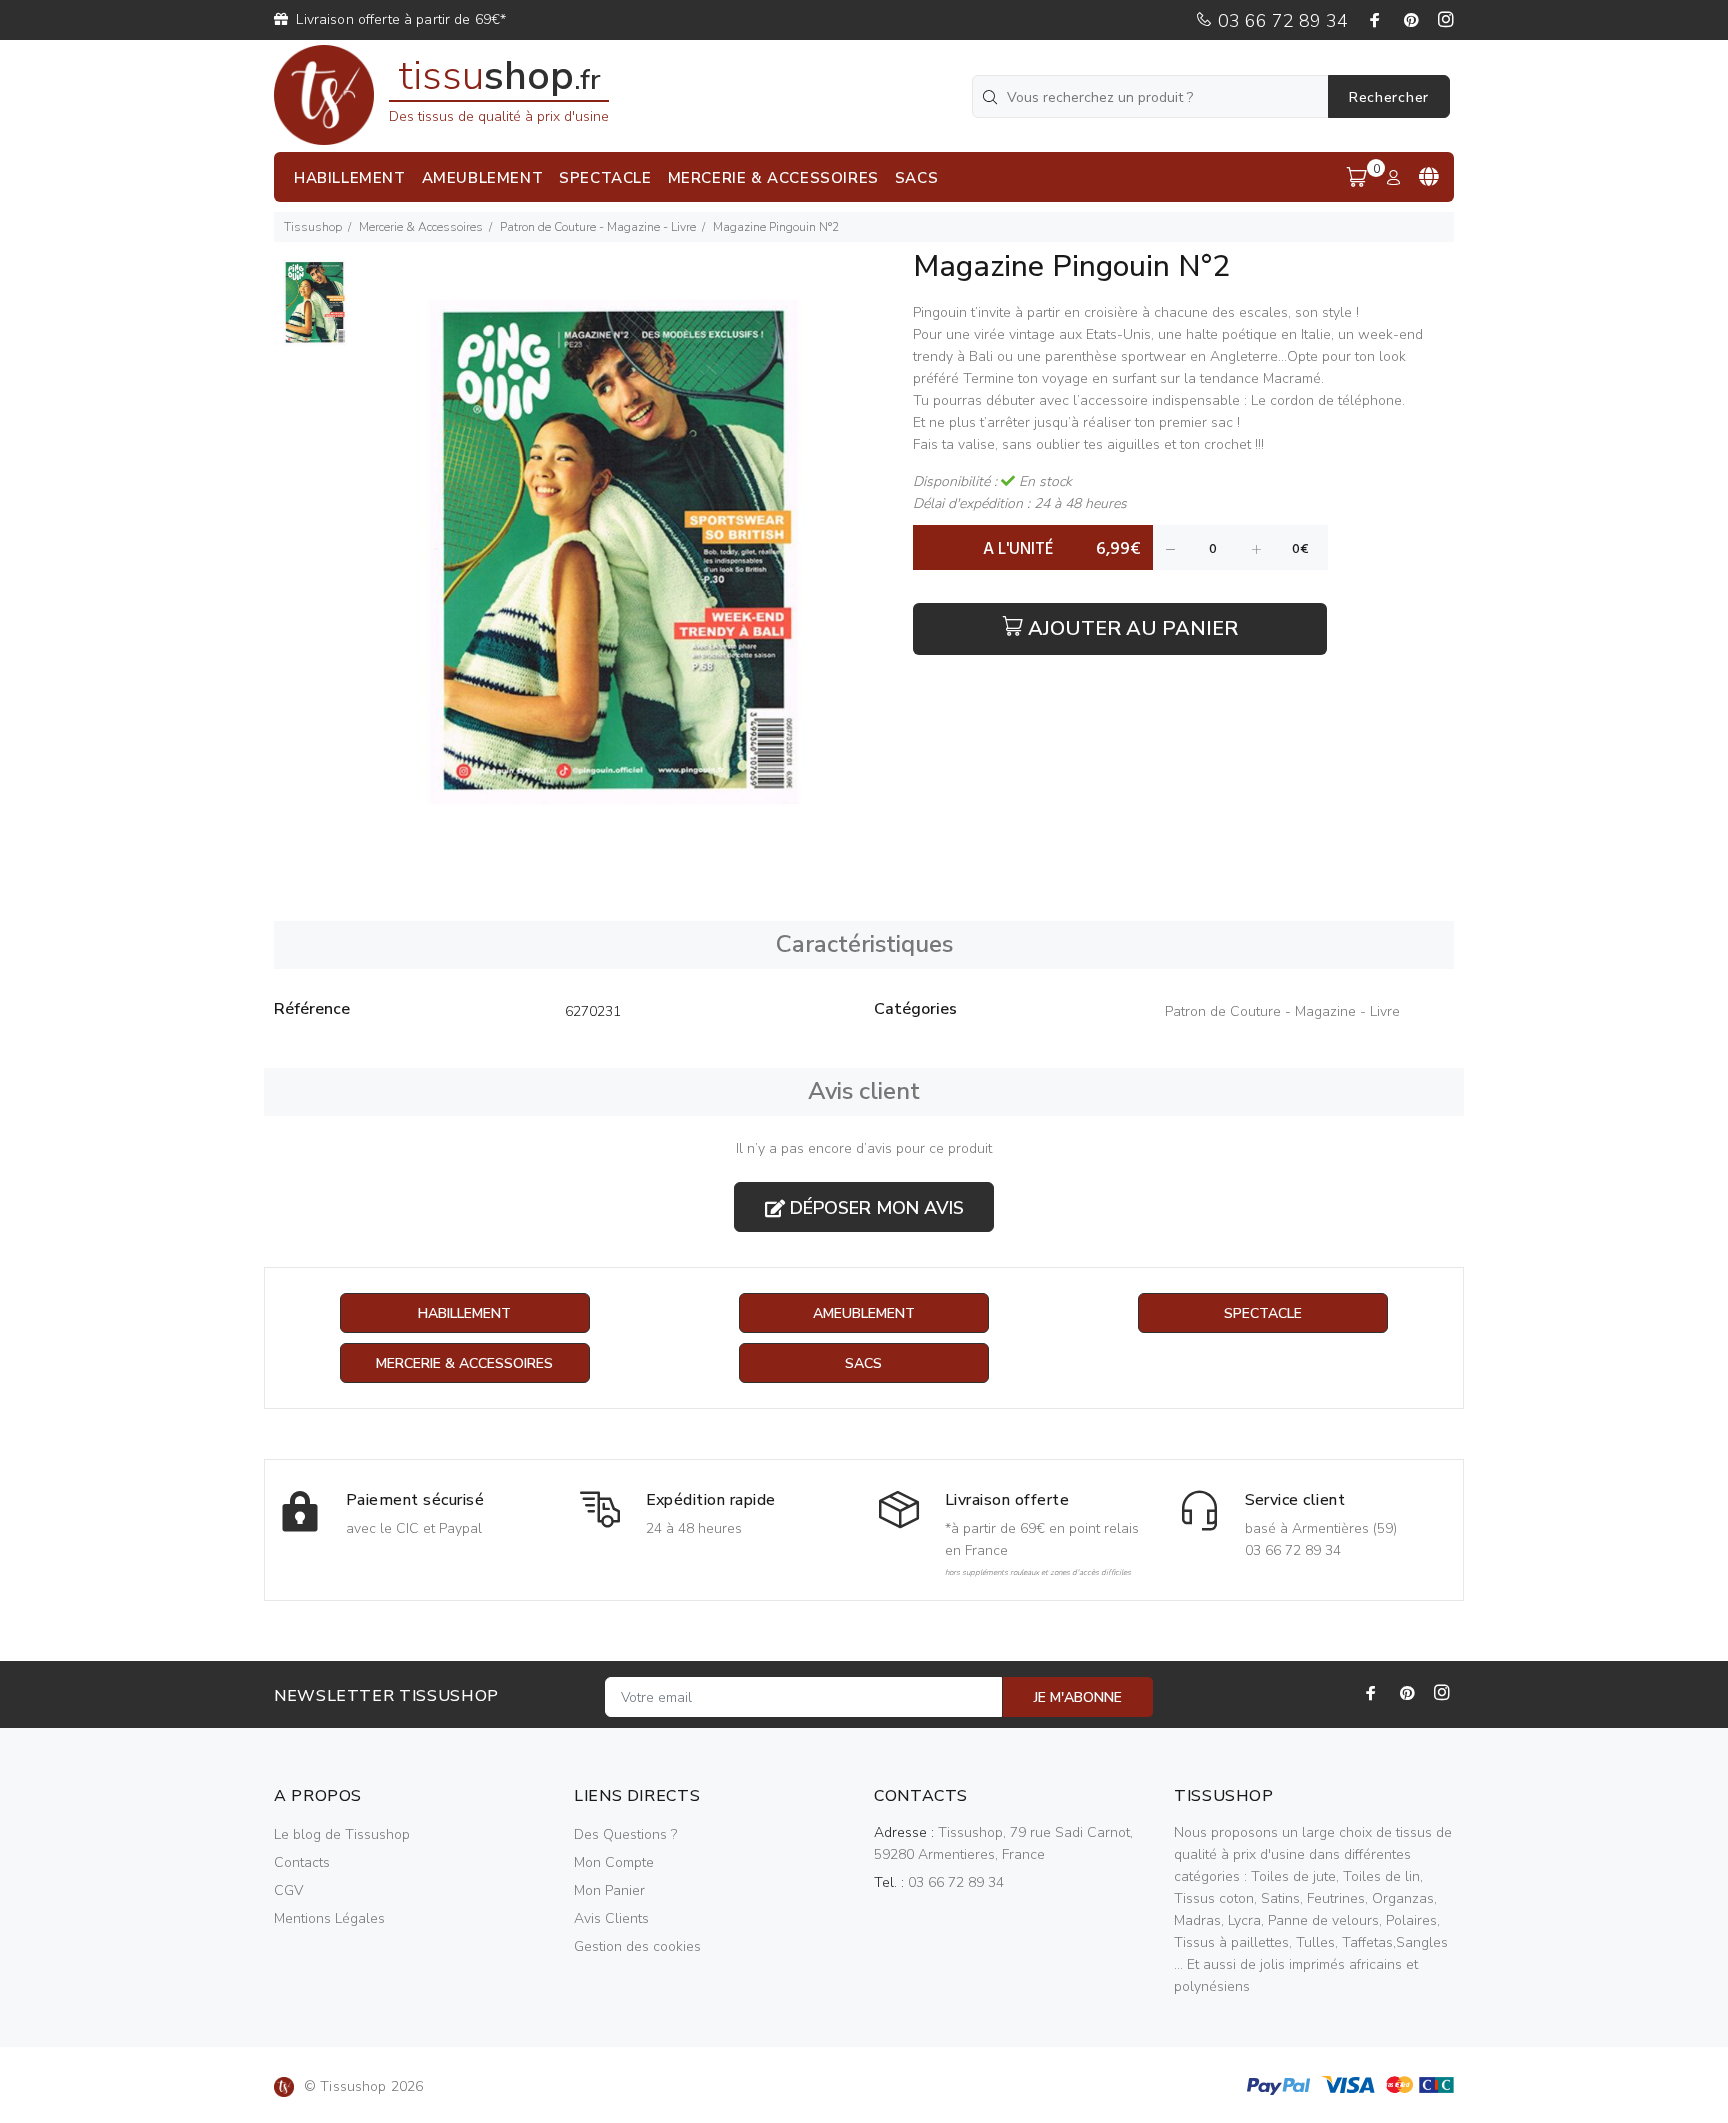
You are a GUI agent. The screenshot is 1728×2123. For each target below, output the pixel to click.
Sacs (863, 1363)
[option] (314, 312)
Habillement (464, 1313)
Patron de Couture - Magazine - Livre (598, 227)
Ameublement (864, 1313)
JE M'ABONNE (1078, 1697)
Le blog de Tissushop (342, 1834)
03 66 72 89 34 (1280, 21)
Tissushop (313, 227)
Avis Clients (611, 1918)
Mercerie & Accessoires (421, 227)
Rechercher (1389, 97)
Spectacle (1263, 1313)
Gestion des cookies (637, 1946)
